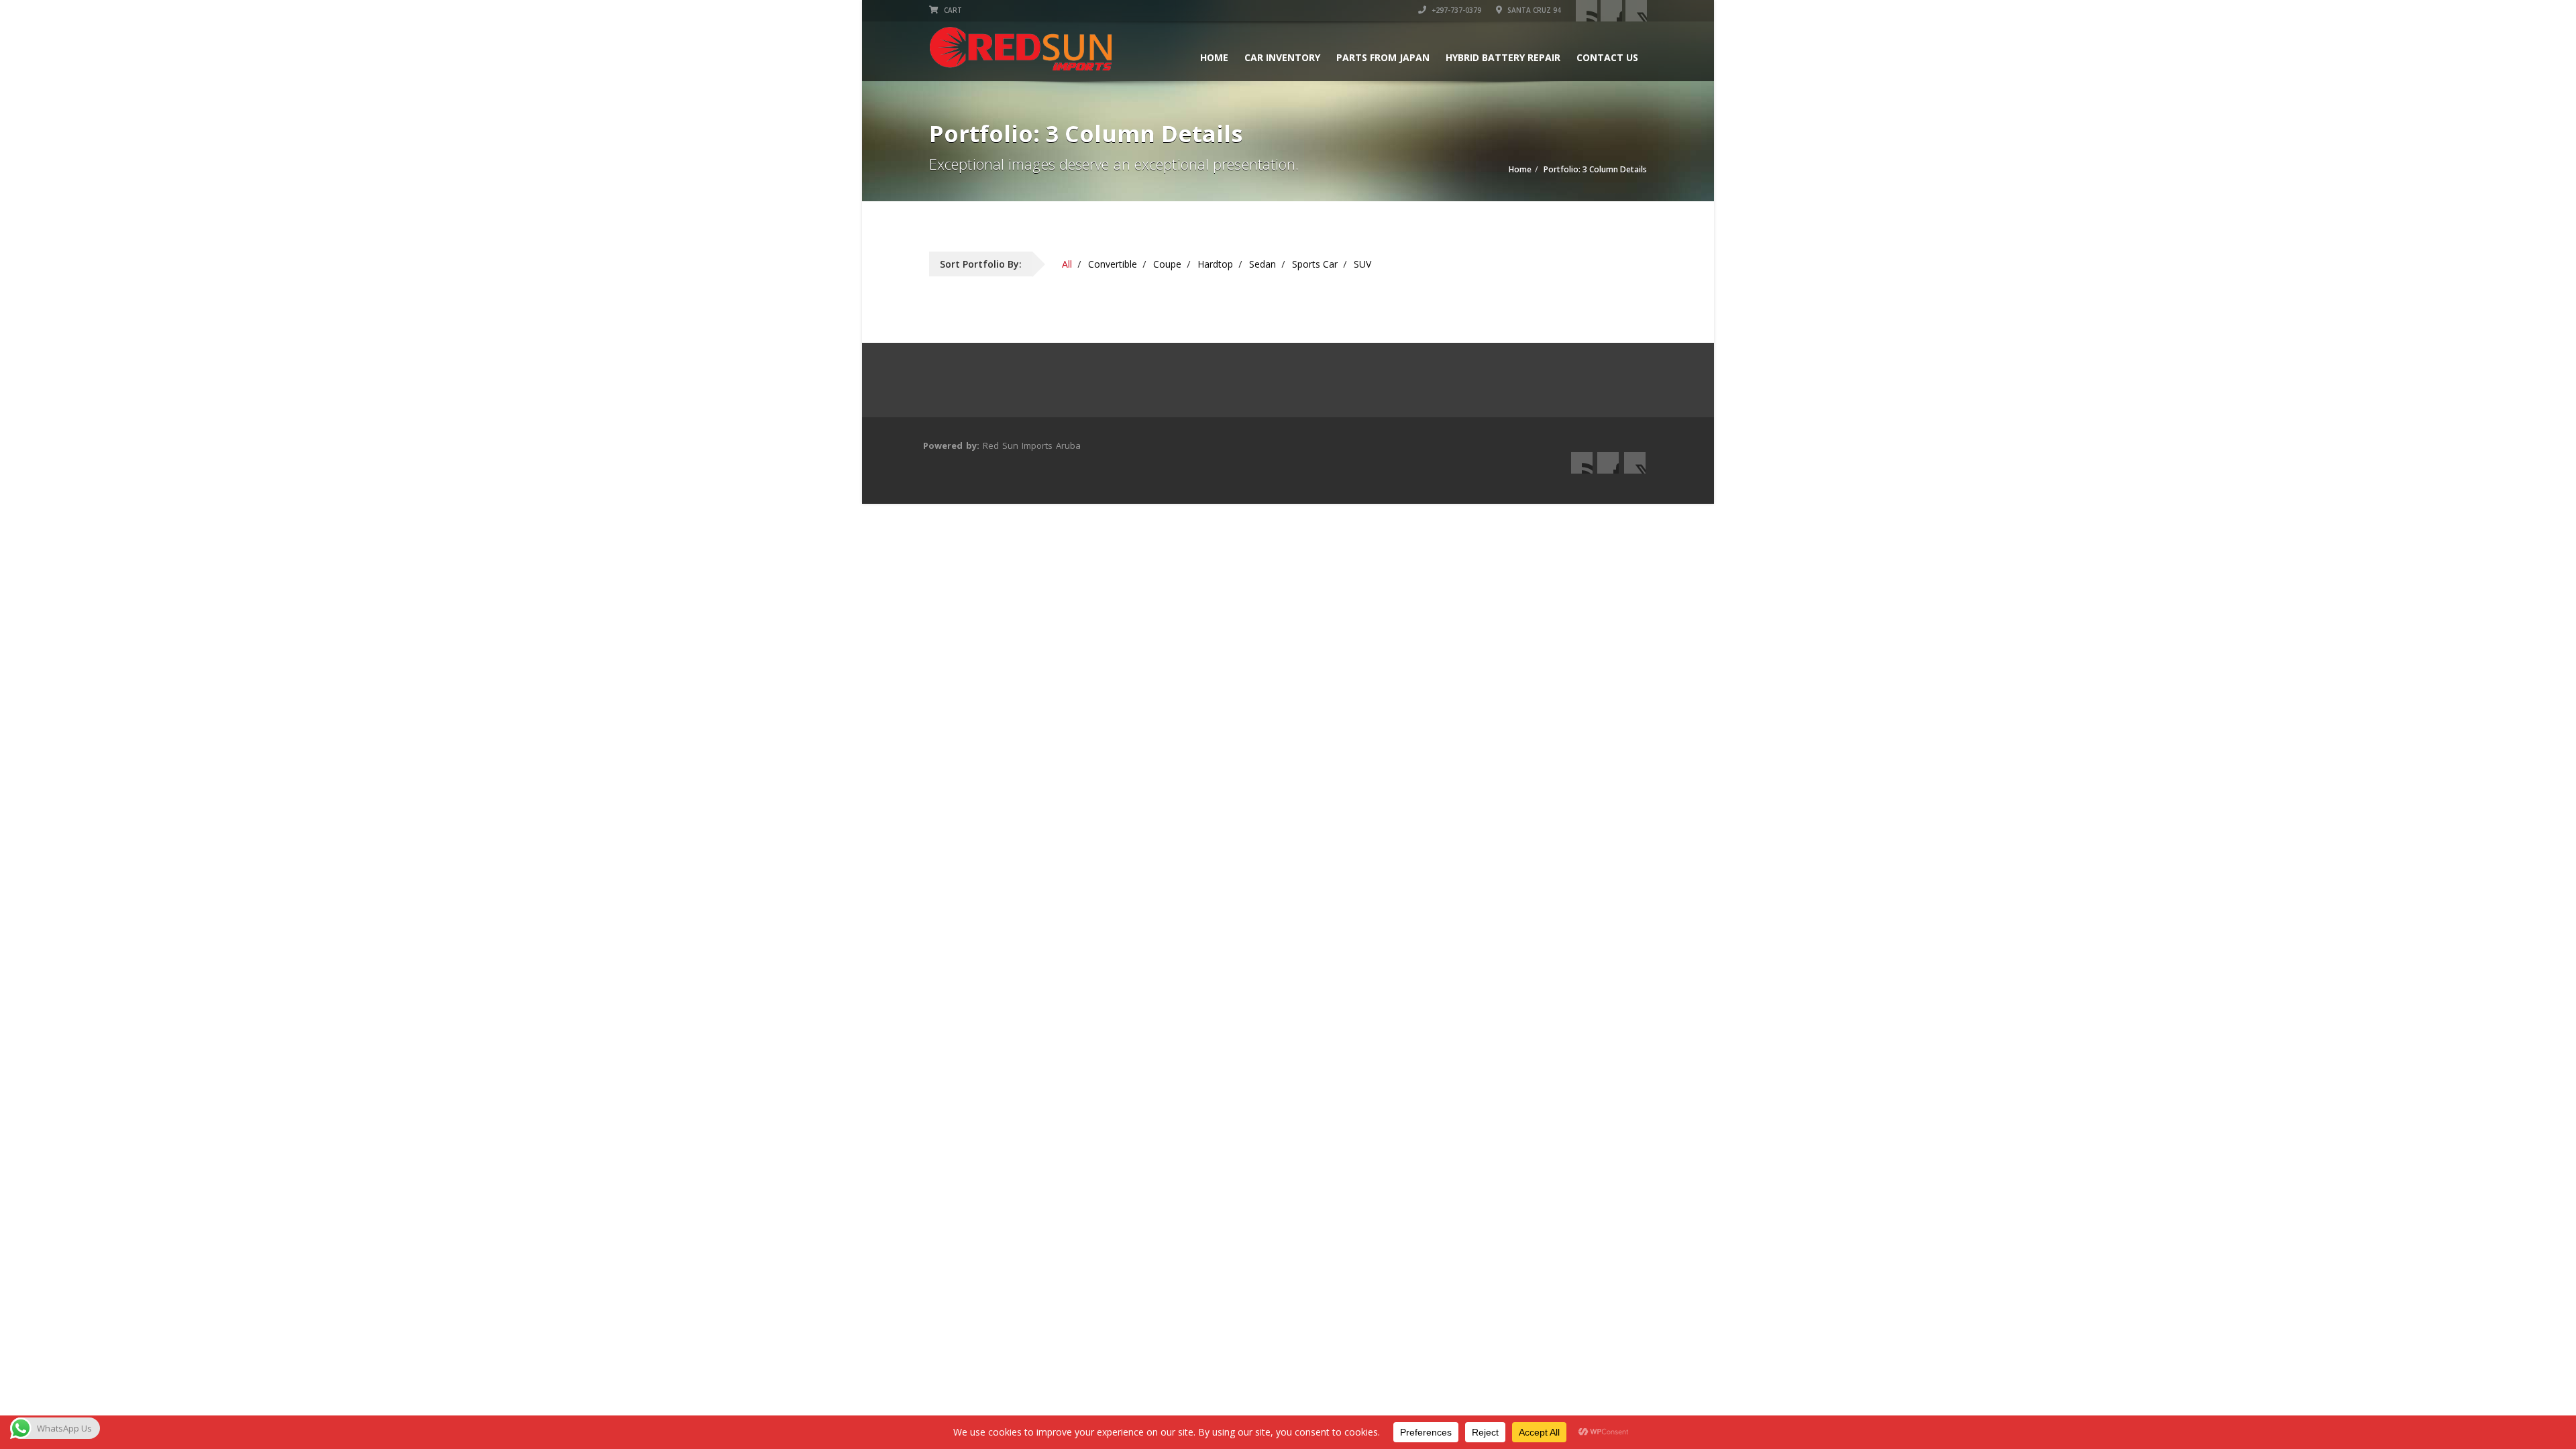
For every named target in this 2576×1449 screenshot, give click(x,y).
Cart (952, 10)
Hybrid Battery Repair (1503, 57)
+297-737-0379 (1455, 10)
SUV (1362, 264)
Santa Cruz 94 (1533, 10)
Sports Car (1315, 264)
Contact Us (1607, 57)
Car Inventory (1282, 57)
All (1067, 264)
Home (1214, 57)
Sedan (1263, 264)
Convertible (1113, 264)
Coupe (1167, 264)
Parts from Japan (1383, 57)
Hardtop (1215, 264)
